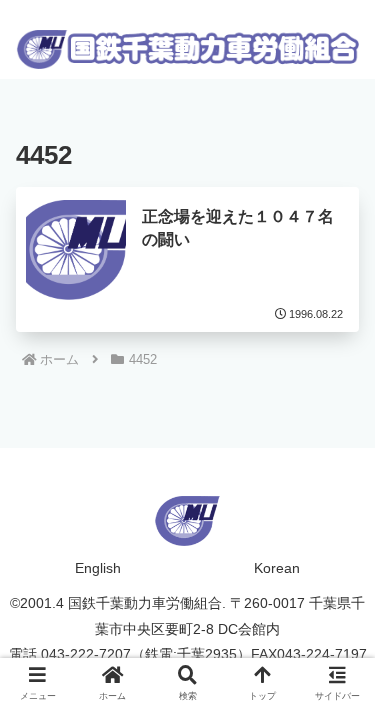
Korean (277, 568)
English (98, 568)
